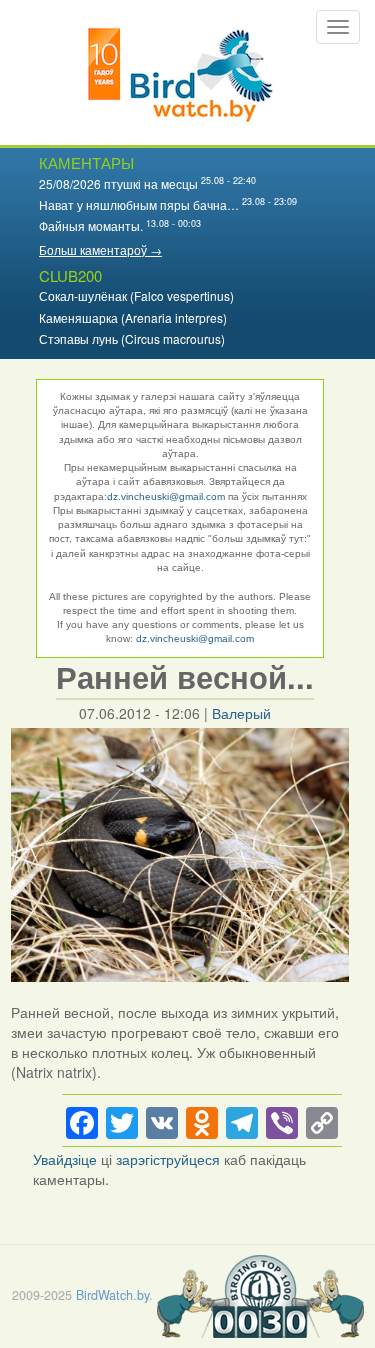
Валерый (241, 713)
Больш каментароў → (100, 249)
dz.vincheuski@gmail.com (166, 496)
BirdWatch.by (112, 1295)
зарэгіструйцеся (168, 1159)
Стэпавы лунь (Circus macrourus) (132, 338)
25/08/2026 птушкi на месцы (118, 183)
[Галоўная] (180, 72)
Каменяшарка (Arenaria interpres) (133, 317)
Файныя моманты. (91, 225)
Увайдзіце (65, 1159)
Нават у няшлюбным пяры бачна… (139, 204)
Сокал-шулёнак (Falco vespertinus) (136, 295)
